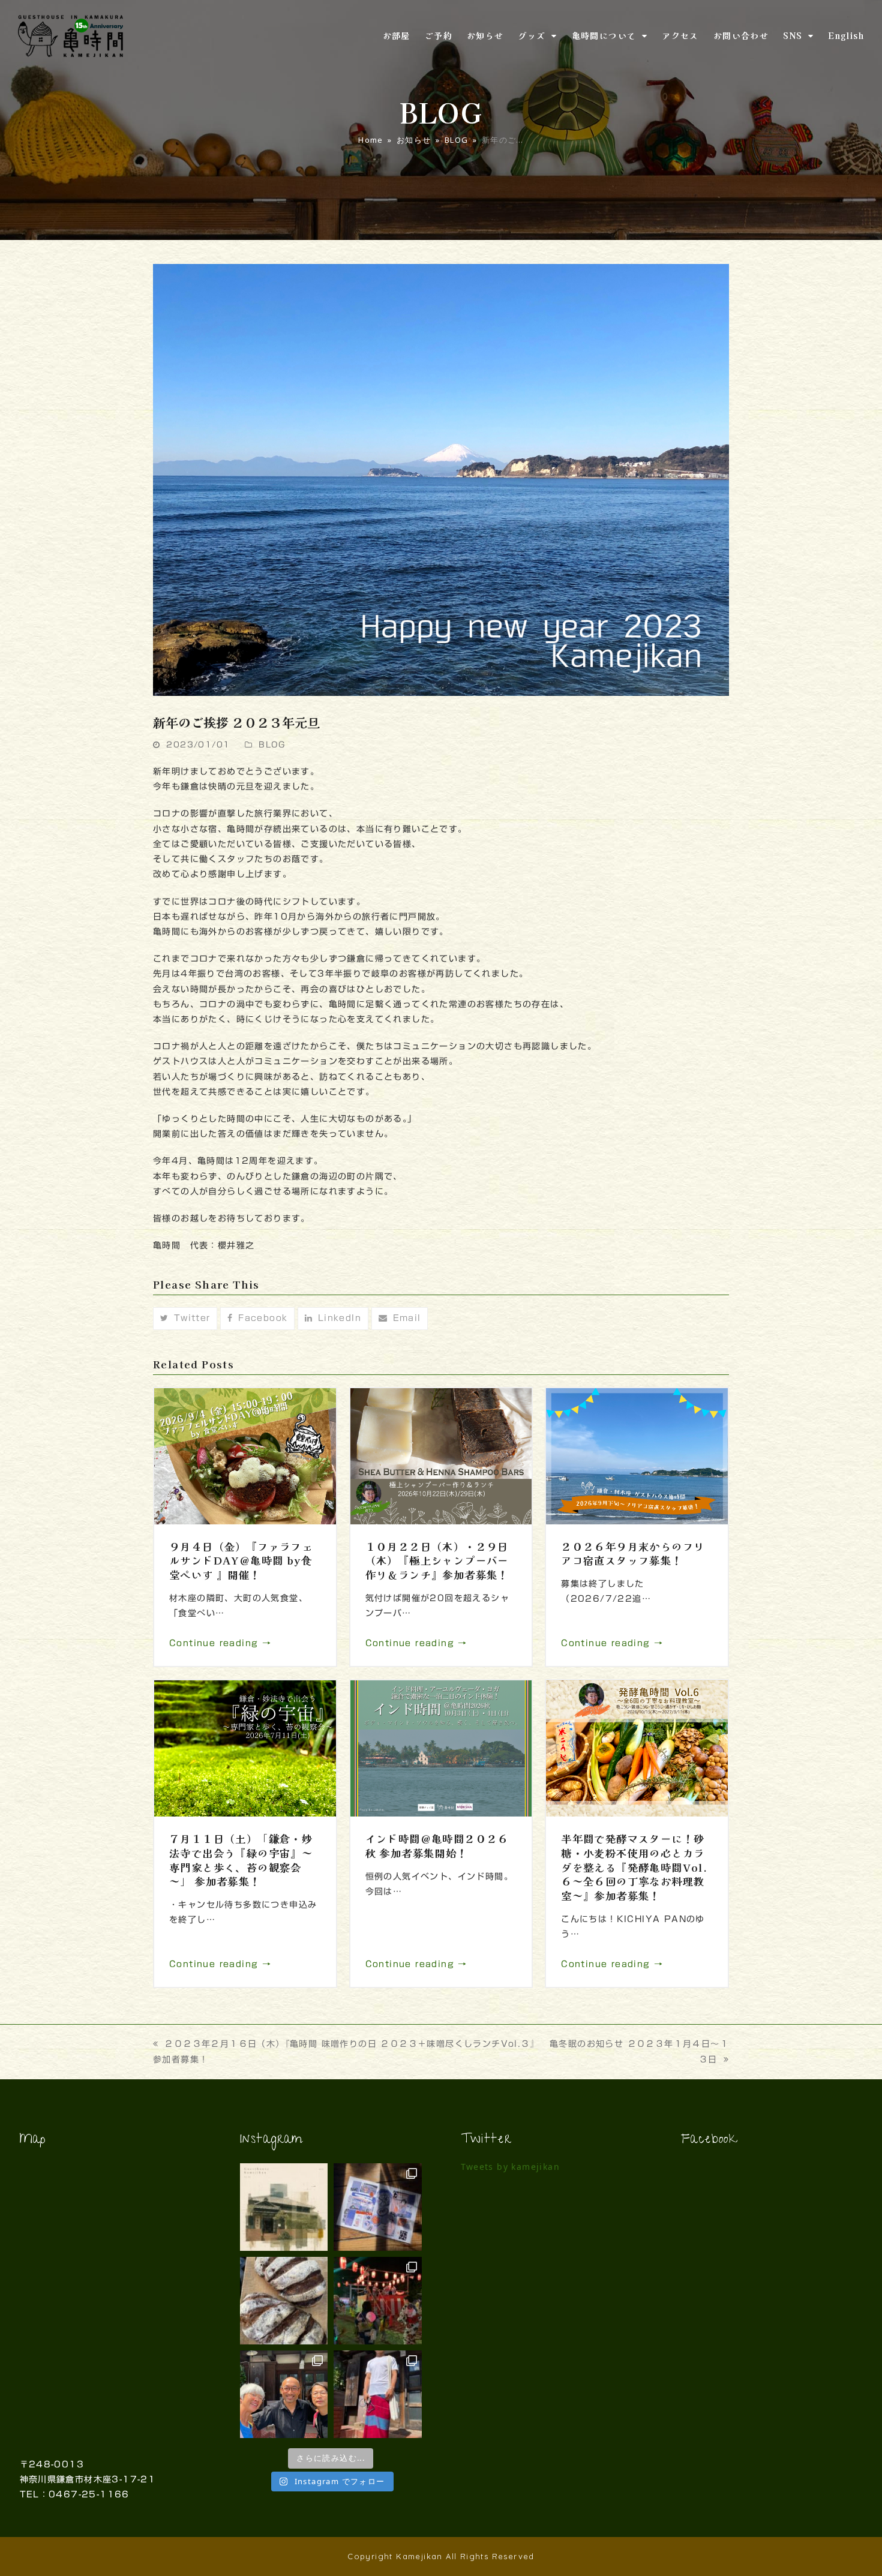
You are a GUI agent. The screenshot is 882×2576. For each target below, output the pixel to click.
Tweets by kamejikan (511, 2167)
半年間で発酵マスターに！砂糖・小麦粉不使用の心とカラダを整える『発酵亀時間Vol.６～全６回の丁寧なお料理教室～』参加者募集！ (634, 1867)
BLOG (272, 745)
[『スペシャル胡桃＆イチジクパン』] (284, 2301)
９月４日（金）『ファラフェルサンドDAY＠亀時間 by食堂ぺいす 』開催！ (241, 1560)
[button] (185, 1319)
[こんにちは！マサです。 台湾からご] (284, 2394)
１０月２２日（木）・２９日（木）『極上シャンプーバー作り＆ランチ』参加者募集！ (437, 1560)
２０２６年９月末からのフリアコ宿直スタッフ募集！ (633, 1553)
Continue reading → (220, 1643)
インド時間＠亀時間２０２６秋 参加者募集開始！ (437, 1846)
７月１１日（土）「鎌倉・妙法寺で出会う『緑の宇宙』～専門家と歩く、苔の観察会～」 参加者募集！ (241, 1860)
